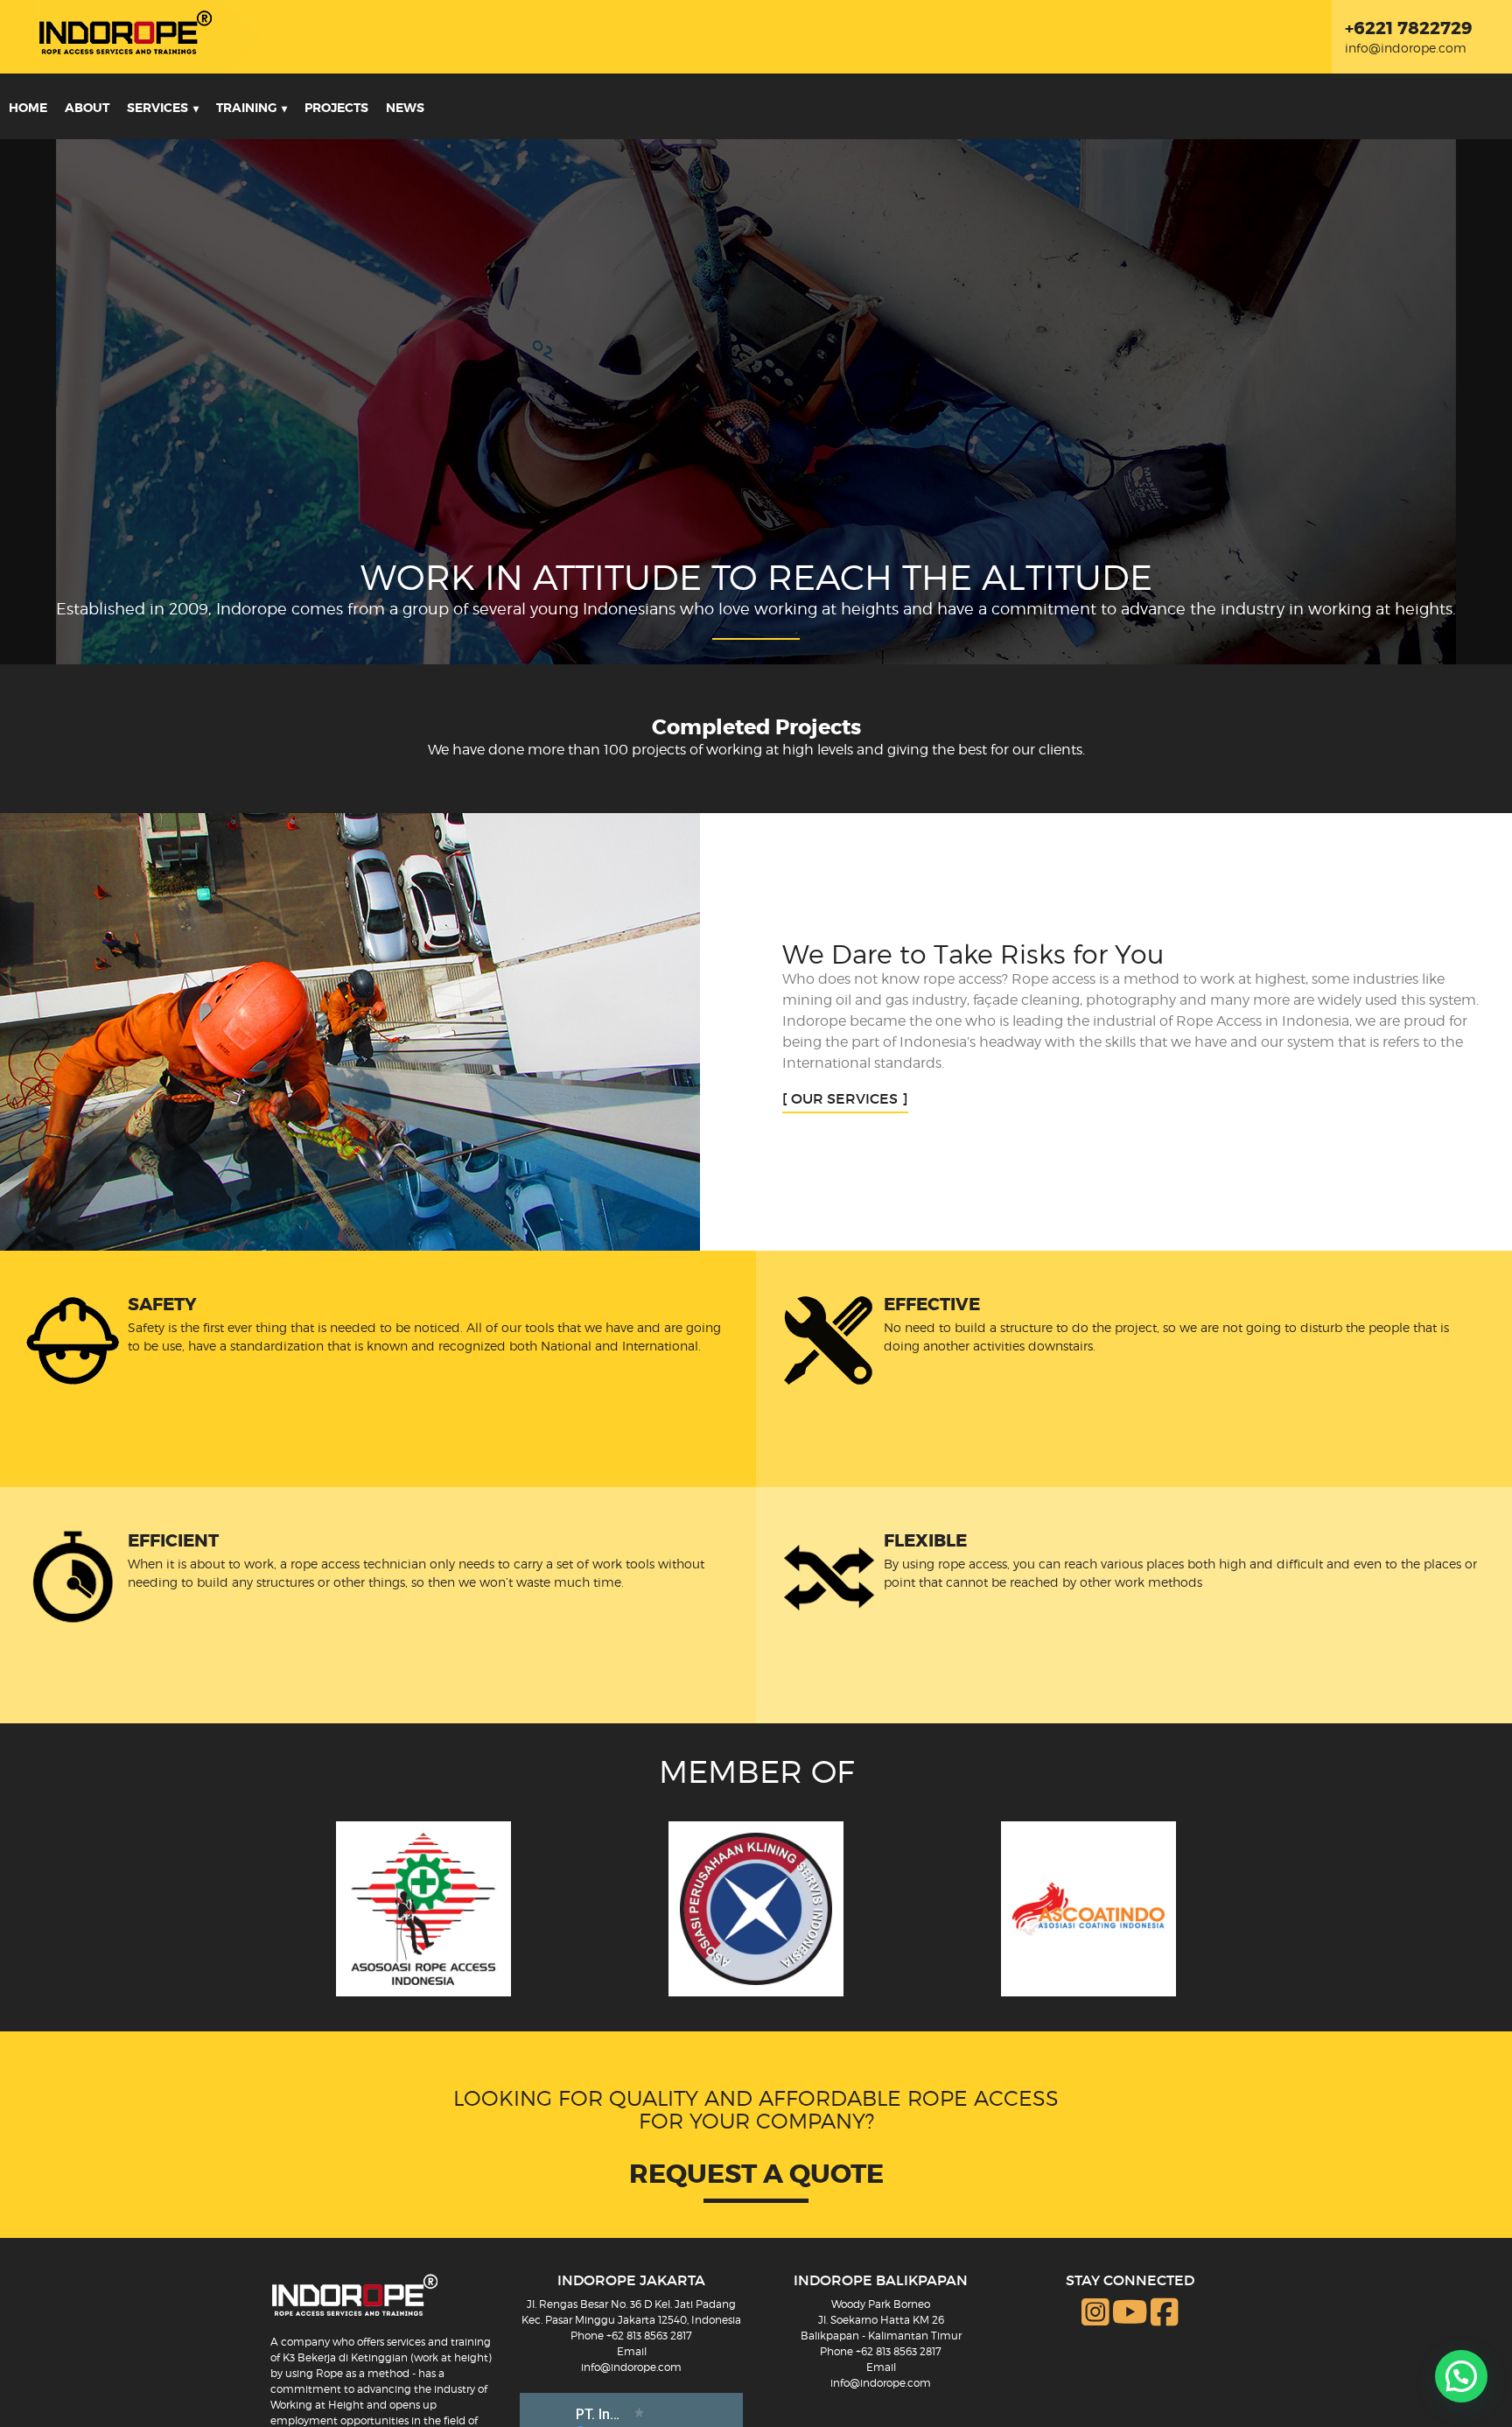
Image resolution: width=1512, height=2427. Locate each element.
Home (28, 108)
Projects (336, 108)
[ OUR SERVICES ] (845, 1098)
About (87, 108)
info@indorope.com (1406, 48)
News (405, 108)
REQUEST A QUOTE (756, 2174)
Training (246, 108)
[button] (1461, 2376)
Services (157, 108)
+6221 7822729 (1409, 28)
